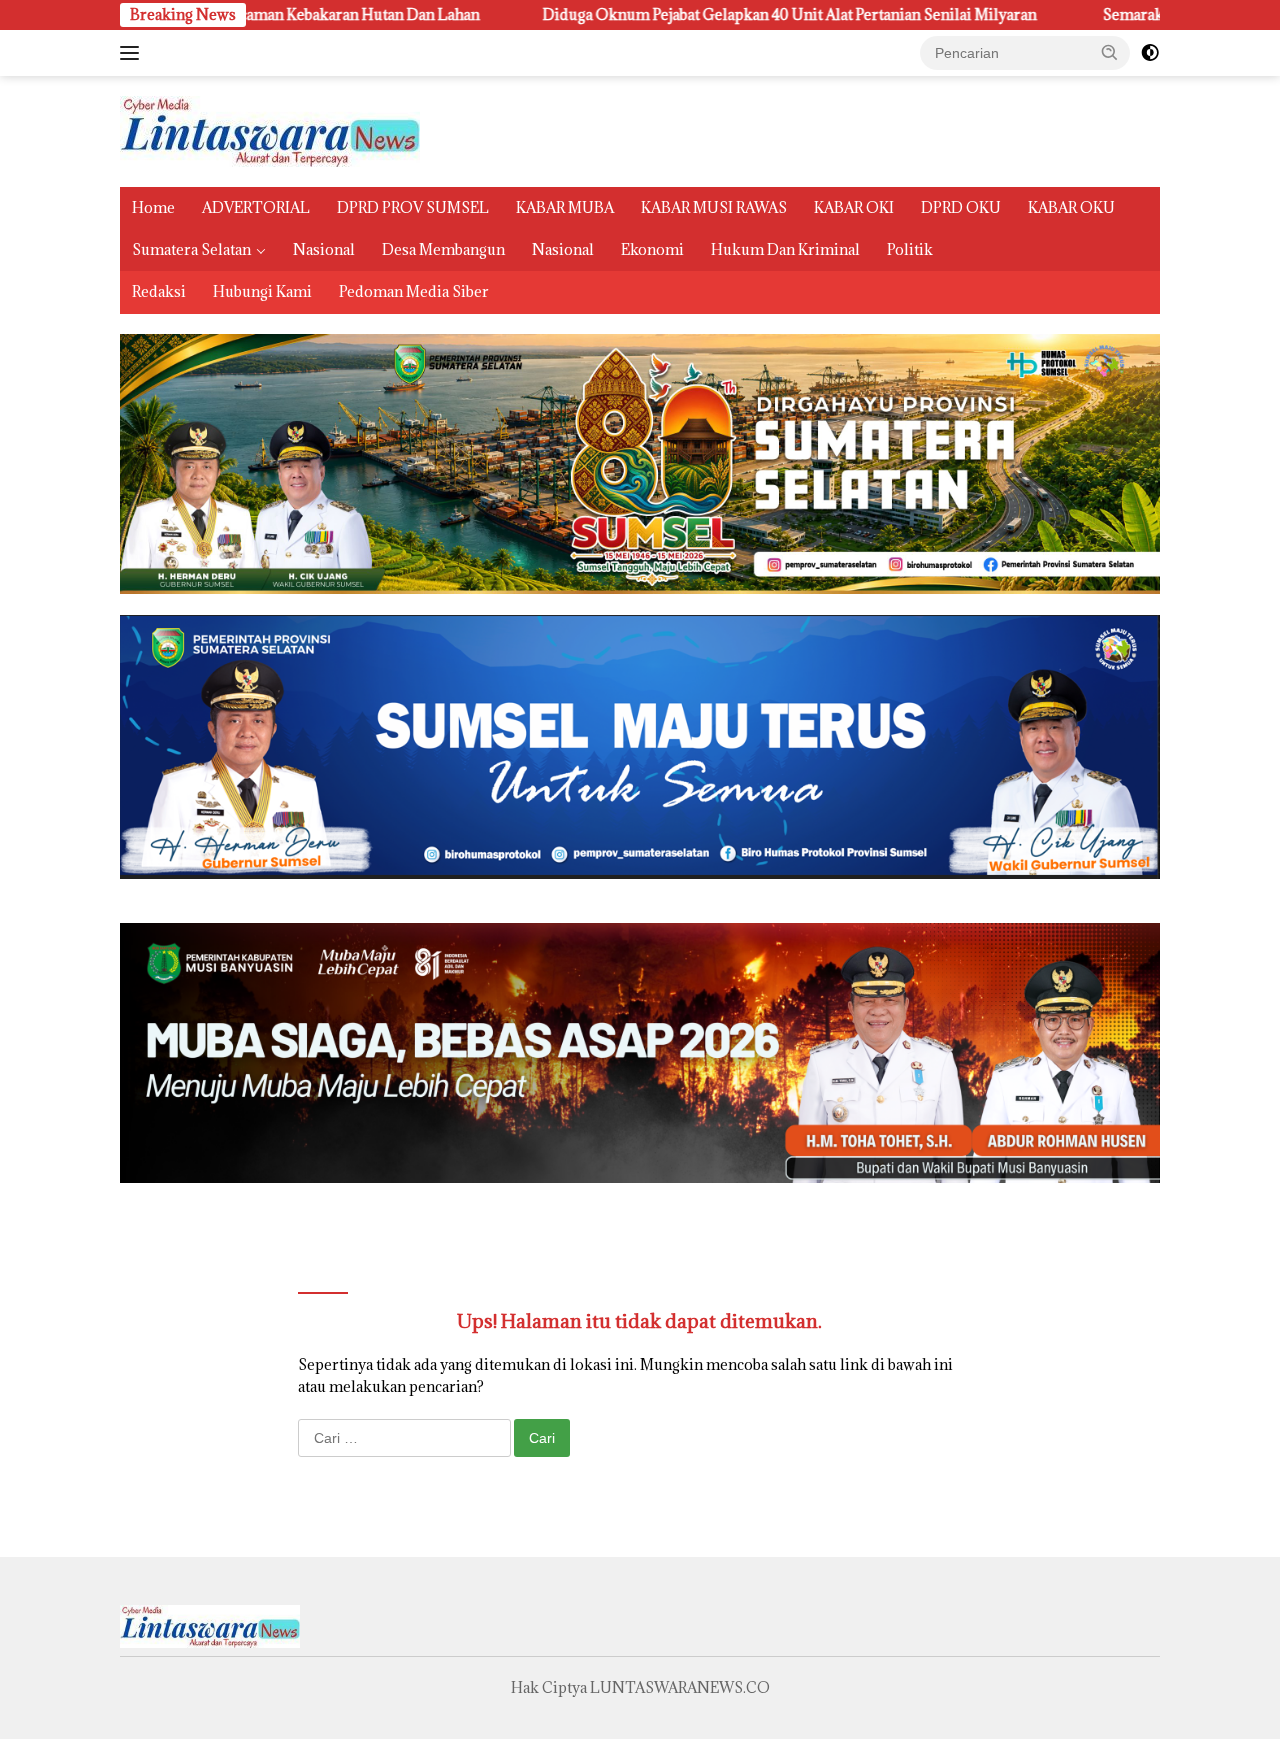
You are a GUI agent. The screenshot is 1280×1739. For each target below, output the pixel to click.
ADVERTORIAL (256, 207)
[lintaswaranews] (270, 129)
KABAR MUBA (565, 207)
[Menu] (133, 53)
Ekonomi (652, 249)
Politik (910, 249)
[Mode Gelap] (1150, 53)
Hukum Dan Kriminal (785, 249)
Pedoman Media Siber (414, 291)
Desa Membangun (443, 249)
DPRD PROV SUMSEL (413, 207)
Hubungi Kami (262, 291)
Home (153, 207)
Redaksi (159, 291)
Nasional (324, 249)
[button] (1110, 52)
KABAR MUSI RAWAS (714, 207)
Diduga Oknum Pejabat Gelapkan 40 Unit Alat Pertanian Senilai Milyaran (677, 15)
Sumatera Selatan (191, 249)
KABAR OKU (1071, 207)
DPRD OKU (961, 207)
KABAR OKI (854, 207)
